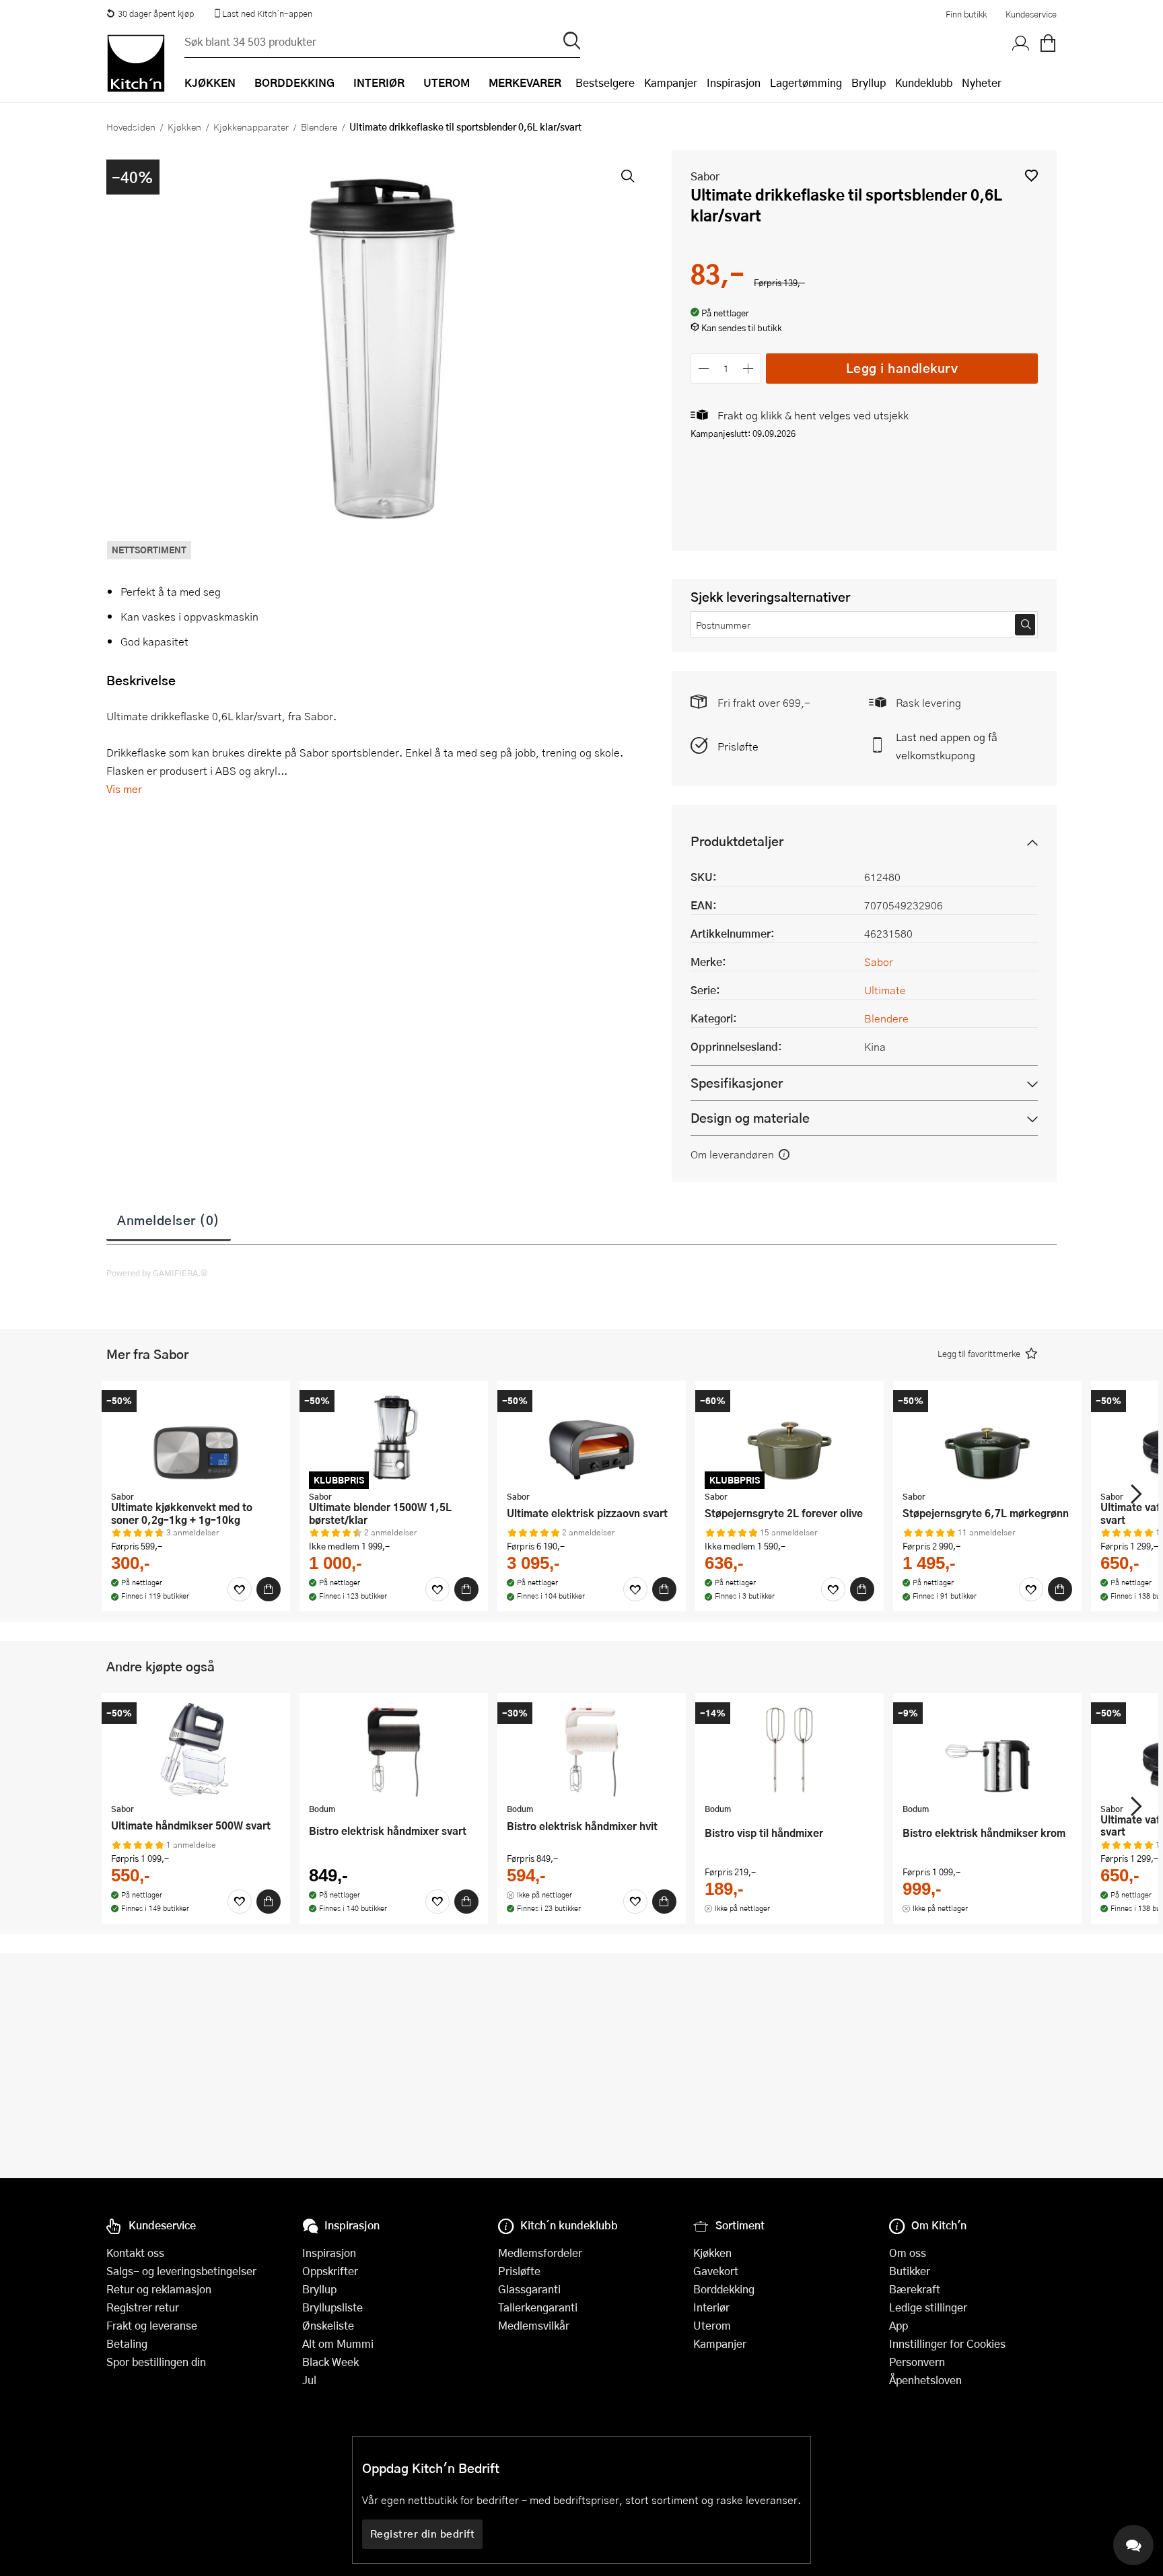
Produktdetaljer (737, 841)
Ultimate (885, 990)
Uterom (712, 2325)
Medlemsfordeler (540, 2253)
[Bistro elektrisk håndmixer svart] (394, 1749)
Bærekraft (915, 2289)
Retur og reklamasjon (159, 2289)
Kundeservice (1031, 14)
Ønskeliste (328, 2325)
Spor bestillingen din (156, 2362)
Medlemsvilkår (534, 2325)
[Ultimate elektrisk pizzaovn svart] (592, 1437)
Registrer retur (143, 2307)
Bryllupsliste (332, 2307)
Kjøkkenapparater (251, 127)
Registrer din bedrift (423, 2534)
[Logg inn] (1021, 44)
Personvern (917, 2362)
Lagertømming (806, 82)
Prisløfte (738, 746)
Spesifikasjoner (737, 1083)
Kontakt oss (135, 2253)
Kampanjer (671, 82)
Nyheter (982, 82)
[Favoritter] (240, 1589)
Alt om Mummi (338, 2343)
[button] (1031, 175)
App (898, 2325)
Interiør (711, 2307)
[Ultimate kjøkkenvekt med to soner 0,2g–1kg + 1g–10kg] (196, 1437)
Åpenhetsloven (925, 2380)
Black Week (330, 2362)
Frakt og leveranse (152, 2325)
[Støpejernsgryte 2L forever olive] (789, 1437)
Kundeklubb (924, 82)
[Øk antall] (749, 369)
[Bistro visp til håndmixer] (789, 1749)
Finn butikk (966, 14)
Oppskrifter (330, 2271)
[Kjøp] (269, 1589)
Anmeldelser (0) (169, 1220)
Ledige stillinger (928, 2307)
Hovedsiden (131, 127)
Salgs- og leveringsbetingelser (181, 2271)
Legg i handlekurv (902, 368)
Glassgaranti (529, 2289)
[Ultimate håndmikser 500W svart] (196, 1749)
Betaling (127, 2343)
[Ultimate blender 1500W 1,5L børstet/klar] (394, 1437)
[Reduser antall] (704, 369)
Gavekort (716, 2271)
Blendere (319, 127)
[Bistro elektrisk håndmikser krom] (987, 1749)
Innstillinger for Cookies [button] (947, 2343)
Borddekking (724, 2289)
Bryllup (869, 82)
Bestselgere (605, 82)
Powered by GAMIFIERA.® (157, 1273)
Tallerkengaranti (538, 2307)
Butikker (910, 2271)
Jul (309, 2380)
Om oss (908, 2253)
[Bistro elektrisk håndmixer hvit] (592, 1749)
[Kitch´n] (136, 63)
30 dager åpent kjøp (156, 13)
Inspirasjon (734, 82)
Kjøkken (184, 127)
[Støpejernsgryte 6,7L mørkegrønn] (987, 1437)
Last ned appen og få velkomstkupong (947, 746)
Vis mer (124, 789)
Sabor (705, 176)
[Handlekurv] (1048, 44)
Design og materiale (750, 1118)
